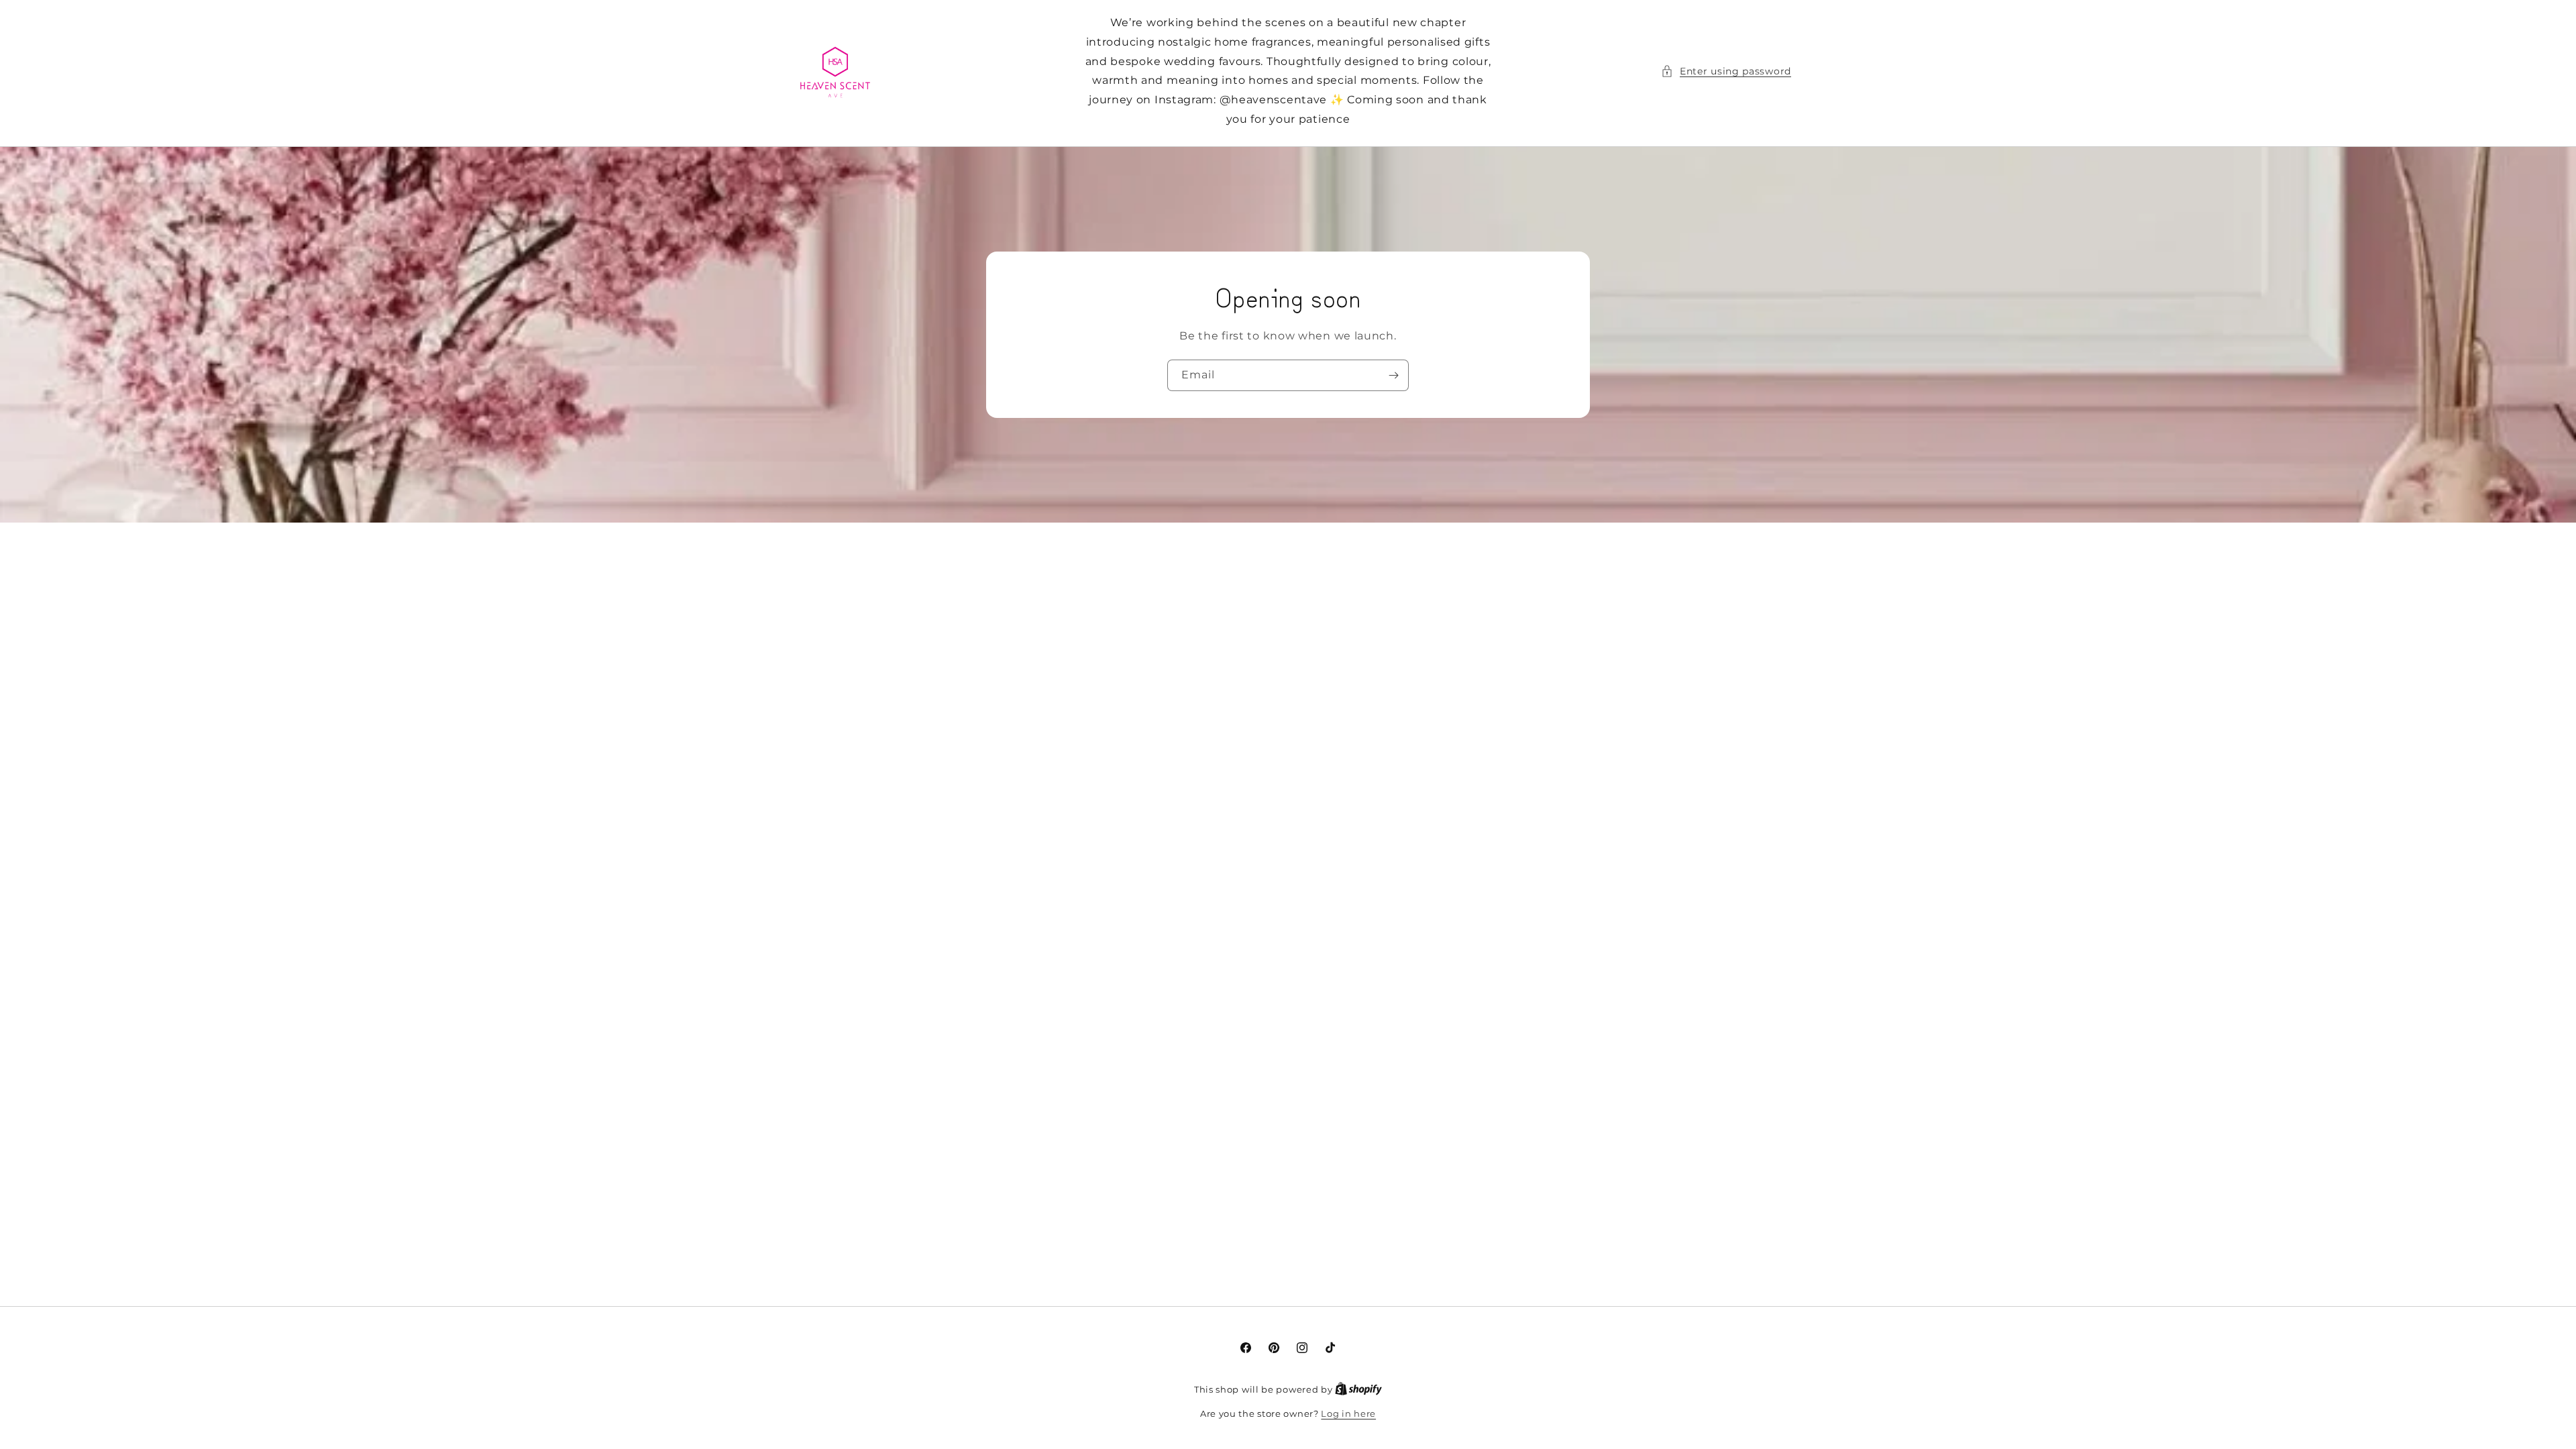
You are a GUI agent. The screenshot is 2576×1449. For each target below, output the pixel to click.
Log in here (1348, 1413)
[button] (1726, 71)
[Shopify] (1358, 1389)
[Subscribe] (1393, 375)
